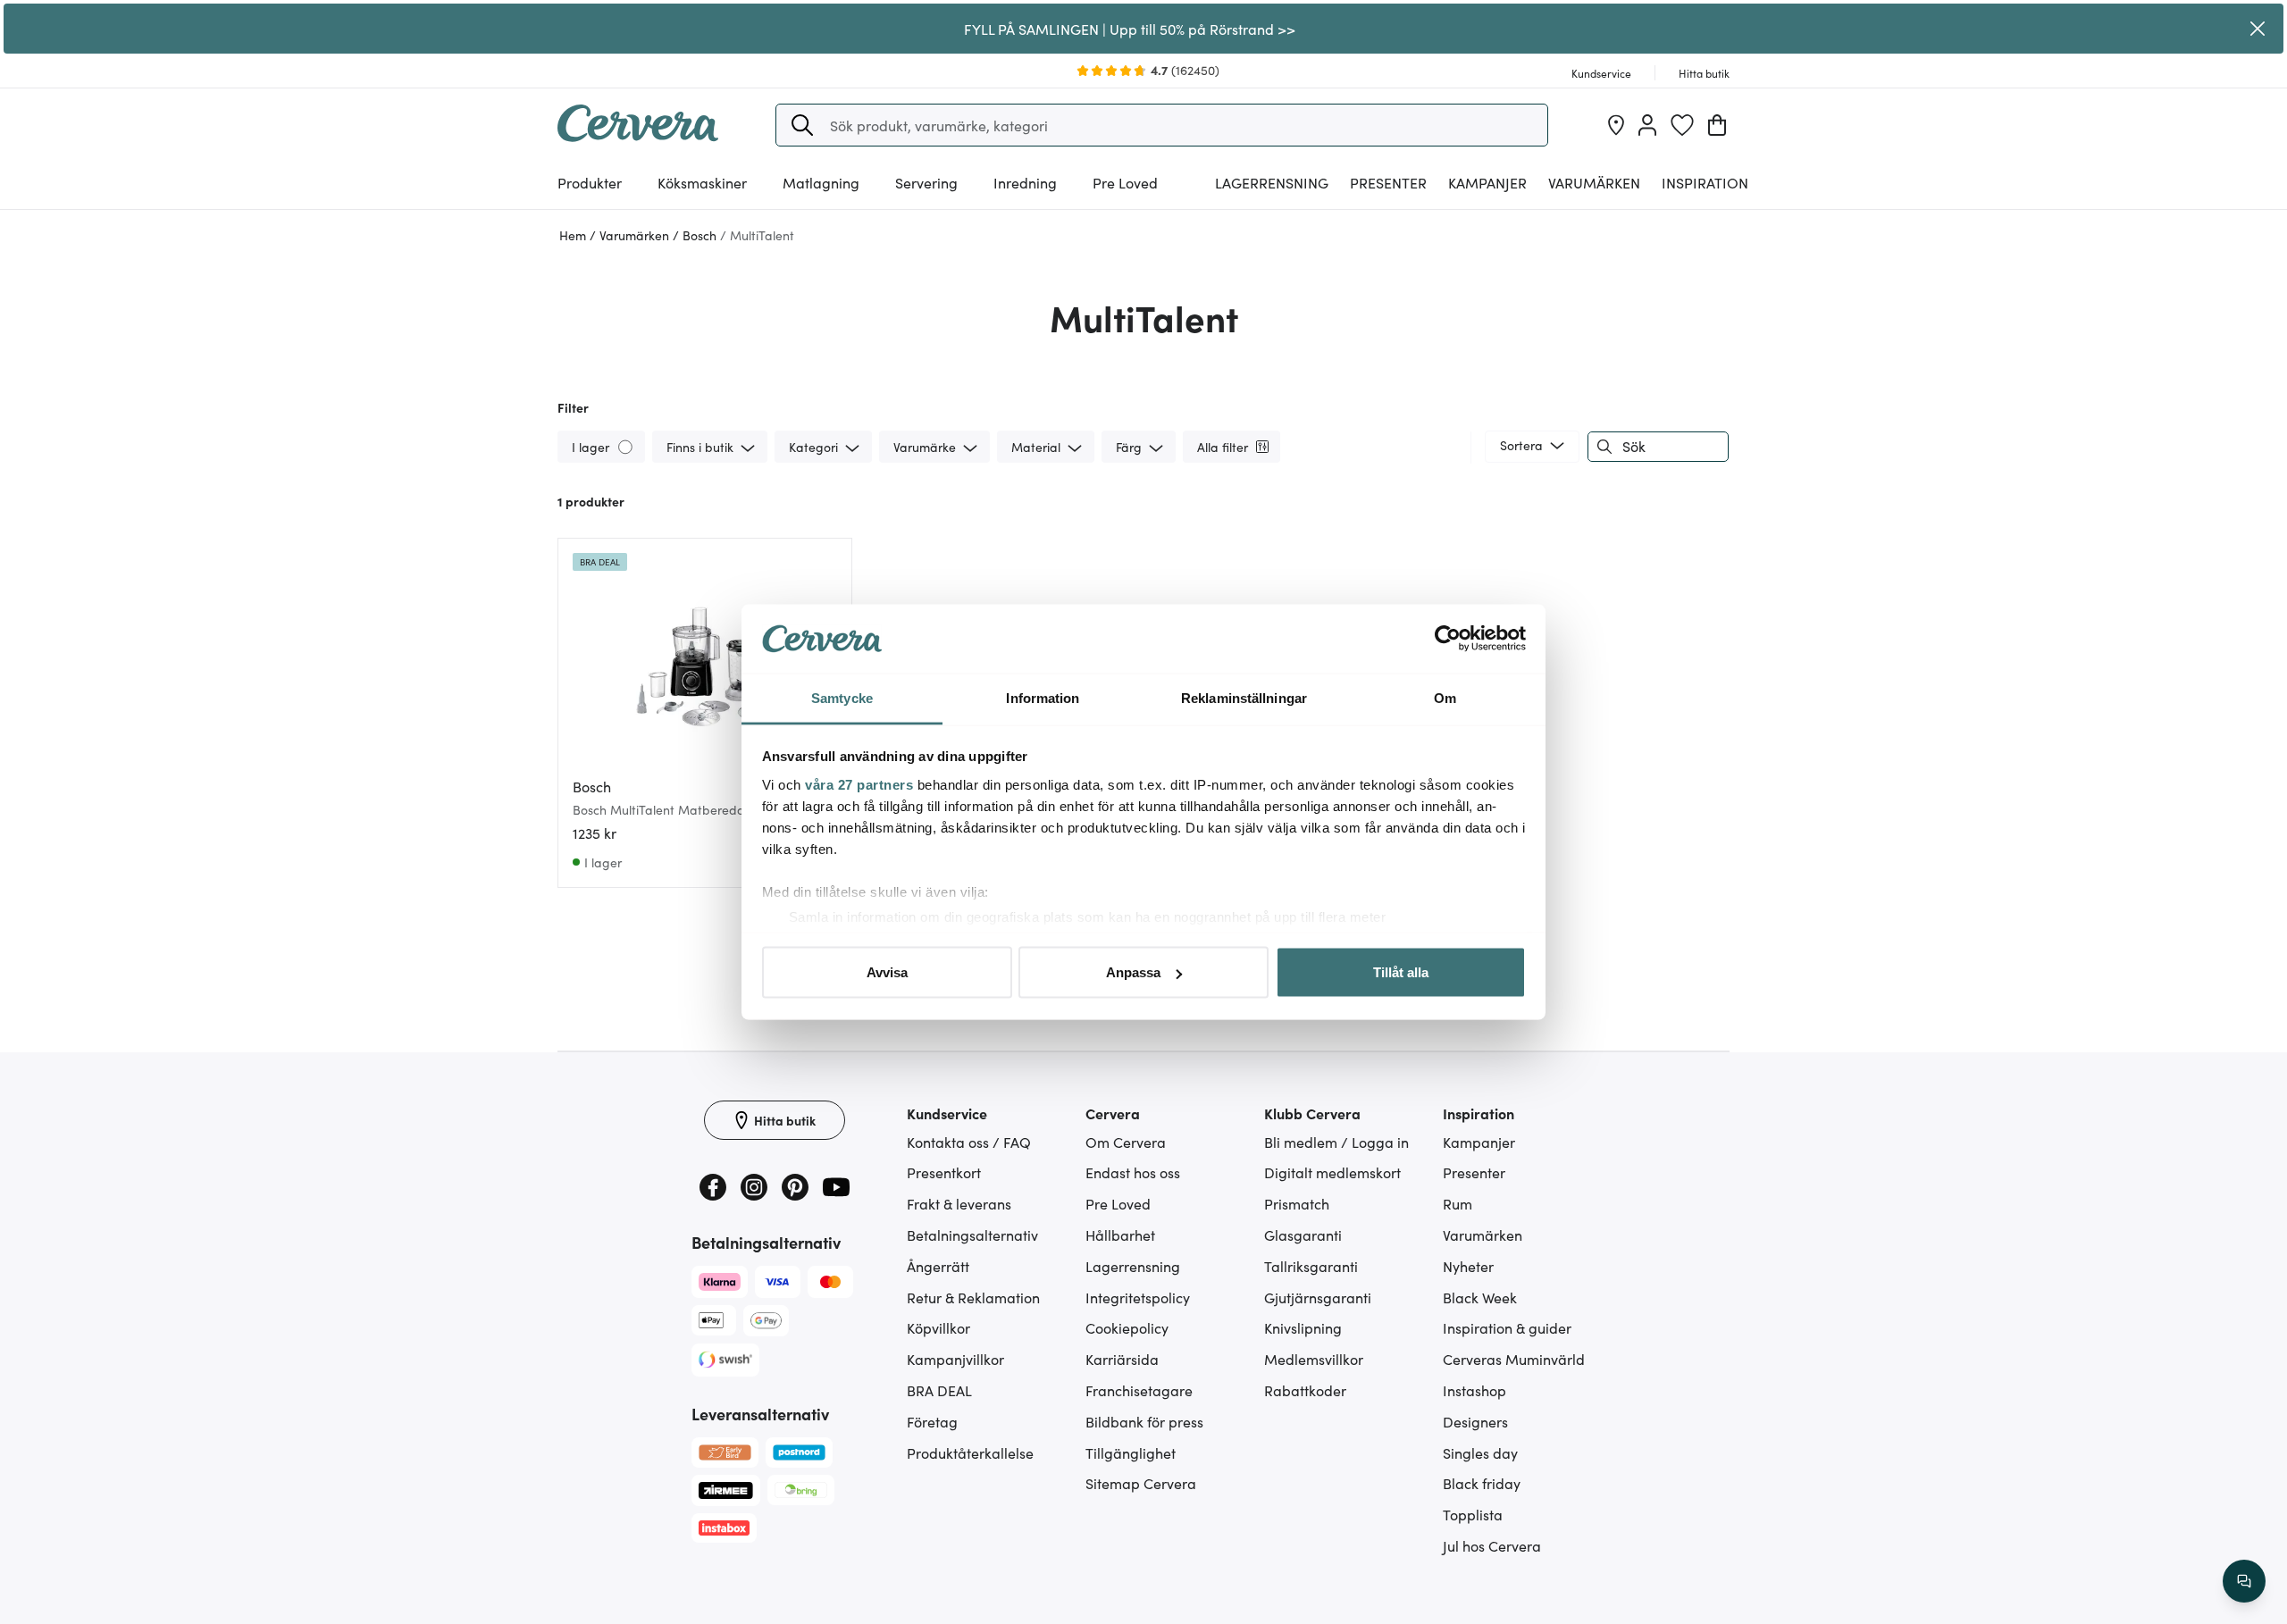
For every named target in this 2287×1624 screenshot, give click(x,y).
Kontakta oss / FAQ (969, 1142)
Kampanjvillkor (955, 1359)
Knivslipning (1303, 1327)
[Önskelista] (1682, 125)
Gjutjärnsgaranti (1318, 1297)
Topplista (1473, 1514)
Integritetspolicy (1138, 1297)
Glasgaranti (1303, 1235)
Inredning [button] (1025, 182)
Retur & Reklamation (973, 1297)
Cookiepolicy (1127, 1327)
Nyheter (1468, 1266)
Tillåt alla (1401, 972)
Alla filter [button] (1223, 447)
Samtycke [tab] (842, 697)
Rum (1458, 1203)
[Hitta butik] (1616, 125)
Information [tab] (1043, 697)
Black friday (1482, 1483)
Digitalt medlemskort (1332, 1172)
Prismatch (1297, 1203)
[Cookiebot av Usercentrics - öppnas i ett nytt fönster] (1448, 639)
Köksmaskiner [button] (702, 182)
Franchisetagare (1139, 1390)
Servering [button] (926, 182)
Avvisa (887, 972)
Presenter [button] (1388, 182)
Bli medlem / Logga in (1336, 1142)
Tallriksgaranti (1311, 1266)
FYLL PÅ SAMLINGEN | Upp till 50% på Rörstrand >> (1130, 29)
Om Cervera (1126, 1142)
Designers (1475, 1421)
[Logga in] (1647, 125)
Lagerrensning (1272, 182)
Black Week (1480, 1297)
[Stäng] (2258, 29)
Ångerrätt (938, 1266)
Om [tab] (1445, 697)
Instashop (1474, 1390)
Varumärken (1594, 182)
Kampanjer (1487, 182)
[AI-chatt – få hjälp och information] (2244, 1581)
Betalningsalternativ (972, 1235)
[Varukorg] (1717, 125)
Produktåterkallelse (970, 1452)
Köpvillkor (938, 1327)
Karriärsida (1122, 1359)
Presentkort (944, 1172)
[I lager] (627, 446)
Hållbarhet (1120, 1235)
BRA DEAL (939, 1390)
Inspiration (1705, 182)
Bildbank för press (1144, 1421)
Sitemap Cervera (1141, 1483)
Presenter (1474, 1172)
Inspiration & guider (1507, 1327)
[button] (802, 125)
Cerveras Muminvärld (1514, 1359)
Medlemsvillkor (1314, 1359)
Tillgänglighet (1131, 1452)
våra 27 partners (859, 784)
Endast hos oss (1133, 1172)
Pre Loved (1125, 182)
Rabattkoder (1305, 1390)
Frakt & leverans (959, 1203)
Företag (932, 1421)
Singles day (1480, 1452)
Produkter (590, 182)
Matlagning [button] (821, 182)
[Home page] (638, 136)
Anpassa (1133, 972)
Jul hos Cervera (1492, 1545)
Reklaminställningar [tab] (1244, 697)
